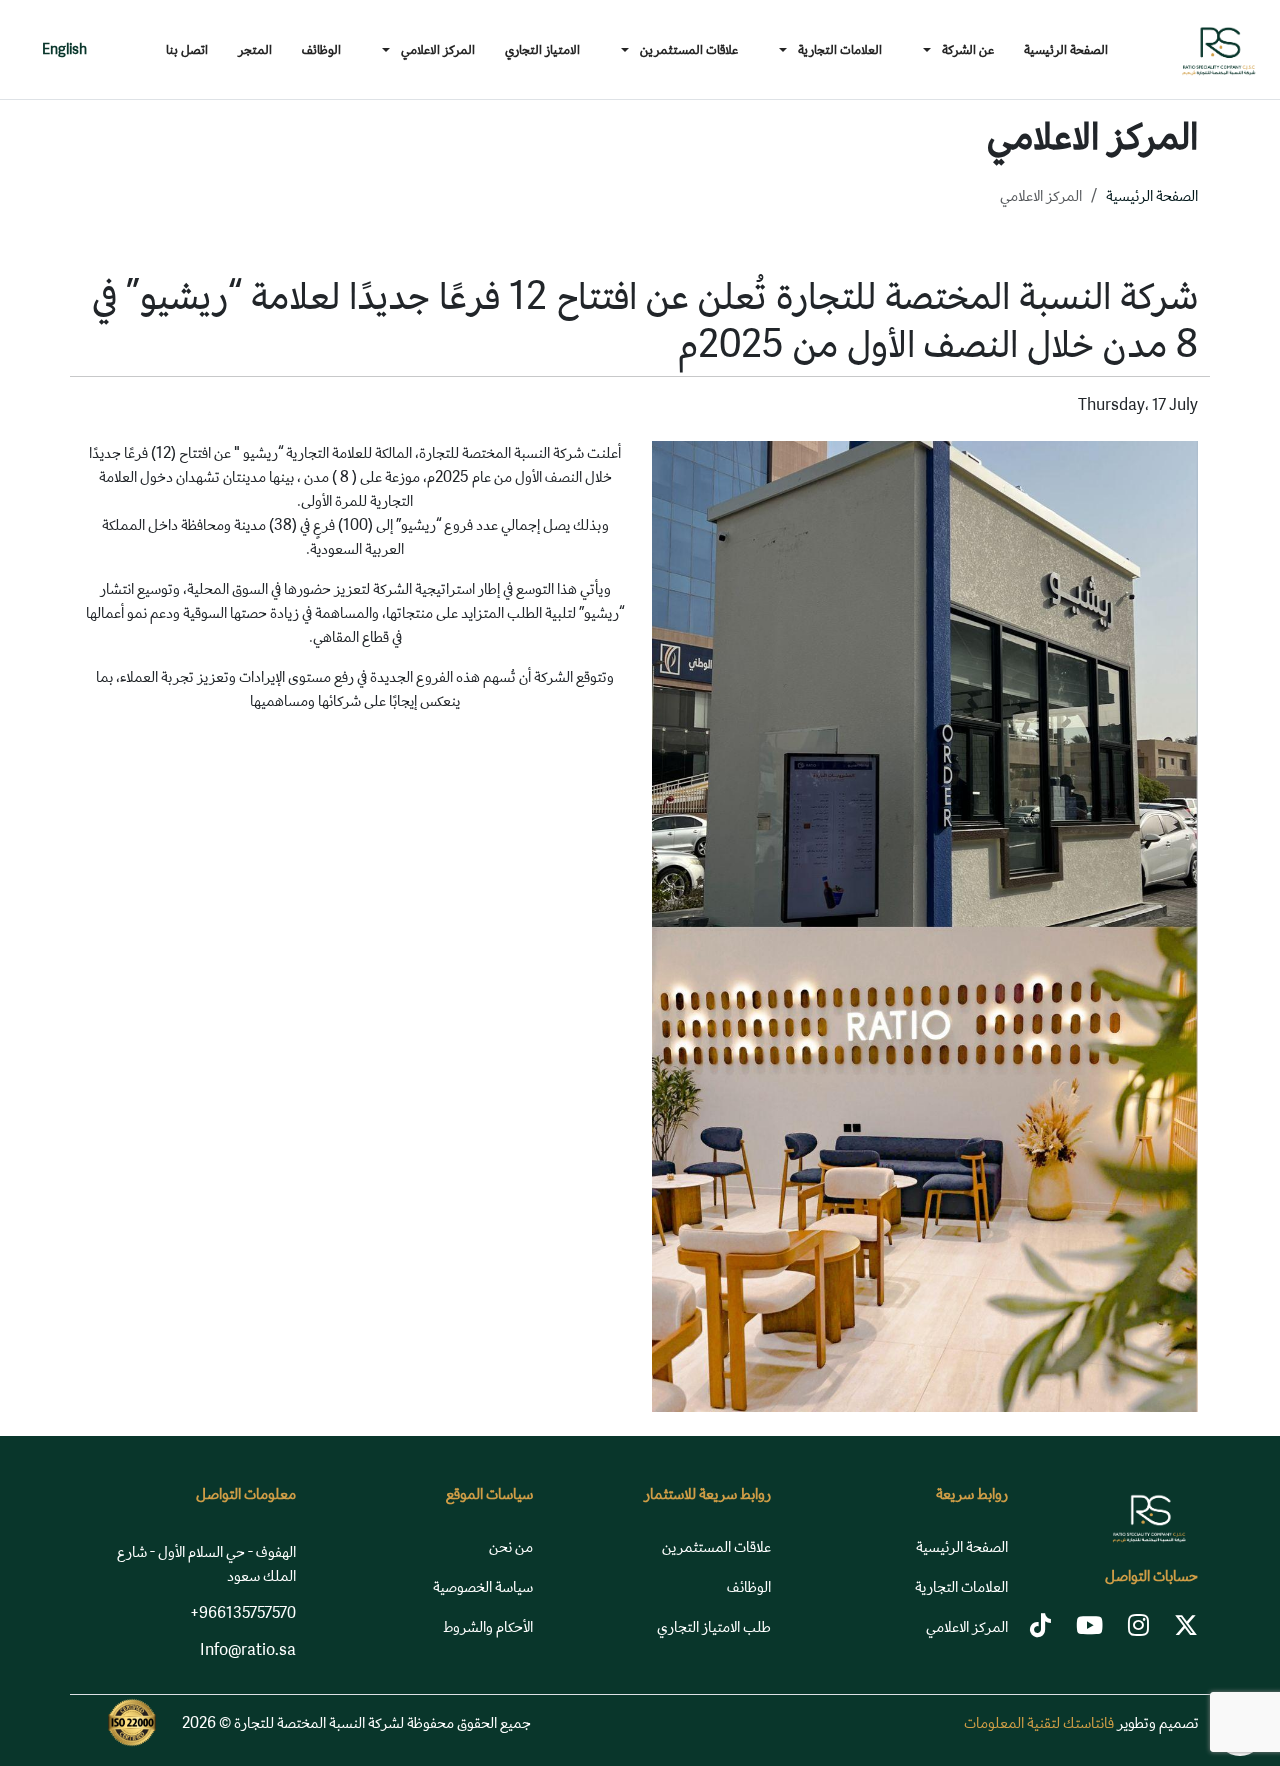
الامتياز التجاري (542, 49)
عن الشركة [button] (968, 49)
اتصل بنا (187, 49)
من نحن (511, 1546)
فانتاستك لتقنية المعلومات (1039, 1722)
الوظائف (321, 49)
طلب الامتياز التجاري (714, 1626)
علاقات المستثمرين (716, 1546)
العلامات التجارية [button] (840, 49)
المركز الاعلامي (967, 1626)
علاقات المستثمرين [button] (689, 49)
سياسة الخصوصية (483, 1586)
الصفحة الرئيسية (1066, 49)
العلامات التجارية (961, 1586)
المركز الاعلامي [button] (438, 49)
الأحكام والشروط (488, 1626)
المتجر (255, 49)
